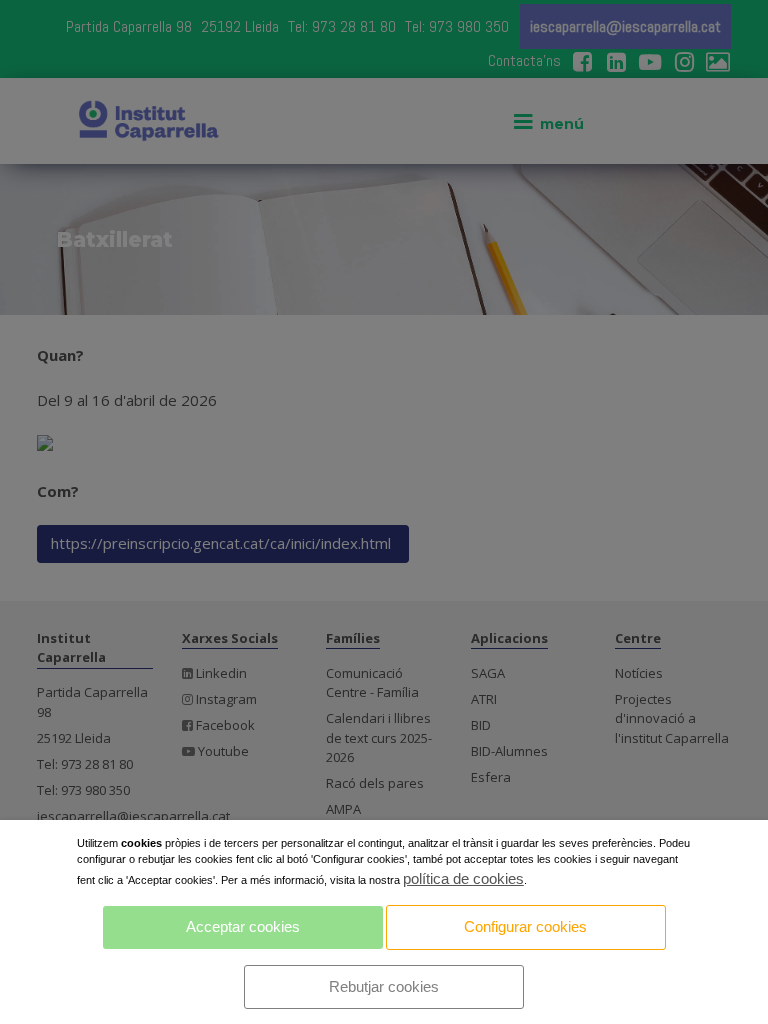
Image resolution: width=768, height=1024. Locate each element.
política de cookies (463, 878)
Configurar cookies (525, 926)
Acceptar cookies (243, 926)
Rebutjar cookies (384, 986)
